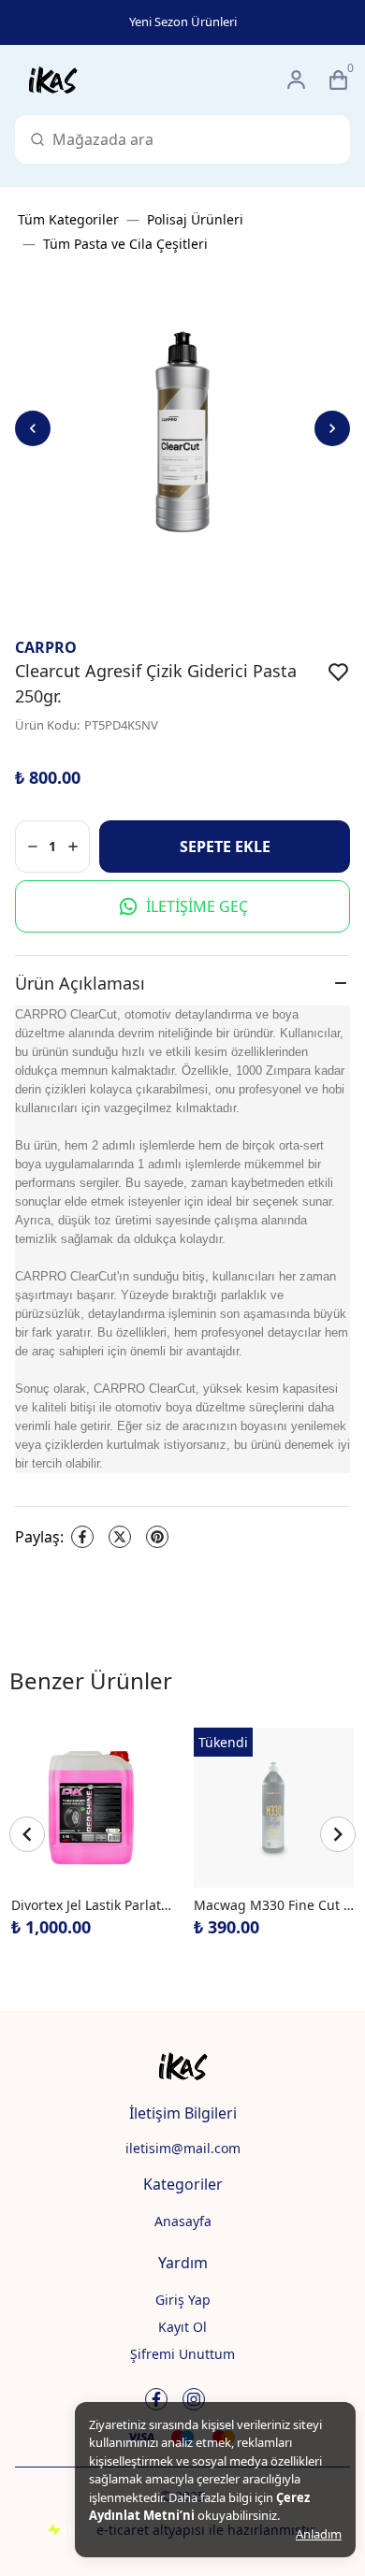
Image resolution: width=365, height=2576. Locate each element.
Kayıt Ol (182, 2327)
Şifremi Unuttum (182, 2354)
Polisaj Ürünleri (195, 219)
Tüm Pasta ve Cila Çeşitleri (125, 244)
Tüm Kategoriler (68, 219)
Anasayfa (183, 2221)
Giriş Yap (183, 2300)
